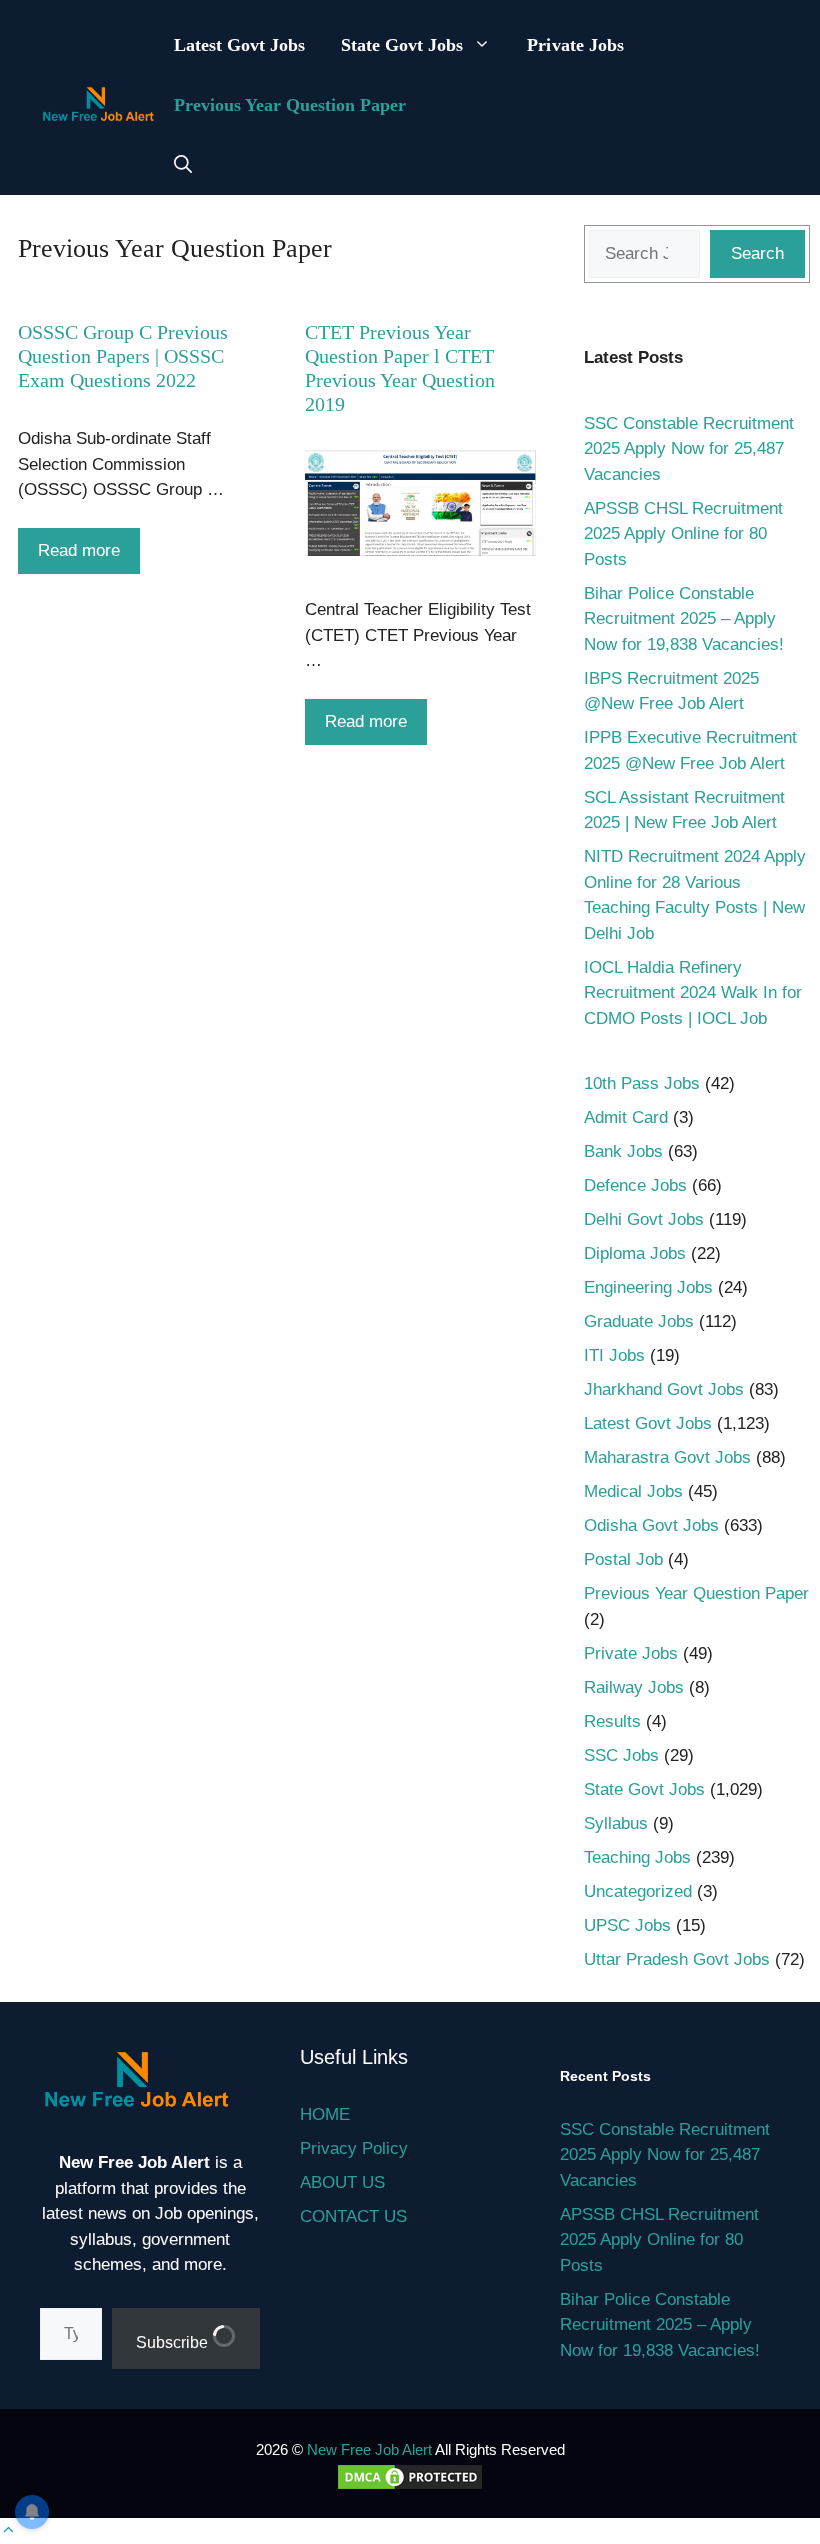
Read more (79, 550)
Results (612, 1721)
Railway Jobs (634, 1687)
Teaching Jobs (637, 1857)
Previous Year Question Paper (290, 105)
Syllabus (616, 1823)
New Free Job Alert (369, 2449)
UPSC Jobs (627, 1925)
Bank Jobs (623, 1151)
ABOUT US (342, 2182)
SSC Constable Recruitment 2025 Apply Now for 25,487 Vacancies (689, 449)
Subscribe (174, 2342)
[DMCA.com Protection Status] (410, 2486)
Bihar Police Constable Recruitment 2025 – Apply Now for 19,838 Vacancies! (684, 619)
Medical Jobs (633, 1491)
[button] (183, 165)
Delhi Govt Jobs (644, 1219)
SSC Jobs (621, 1755)
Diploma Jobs (635, 1253)
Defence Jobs (635, 1185)
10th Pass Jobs (642, 1083)
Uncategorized (638, 1891)
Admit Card (626, 1117)
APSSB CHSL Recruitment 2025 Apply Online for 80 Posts (683, 534)
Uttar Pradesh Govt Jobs (677, 1959)
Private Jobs (575, 45)
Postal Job (623, 1559)
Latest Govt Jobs (239, 45)
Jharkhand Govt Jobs (664, 1389)
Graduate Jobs (639, 1321)
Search (757, 253)
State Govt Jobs (402, 45)
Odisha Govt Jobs (651, 1525)
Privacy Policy (354, 2148)
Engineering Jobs (648, 1287)
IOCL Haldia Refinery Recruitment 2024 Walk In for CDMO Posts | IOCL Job (693, 993)
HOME (325, 2114)
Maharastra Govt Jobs (667, 1457)
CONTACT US (353, 2216)
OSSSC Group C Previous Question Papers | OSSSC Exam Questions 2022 (123, 356)
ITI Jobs (614, 1355)
